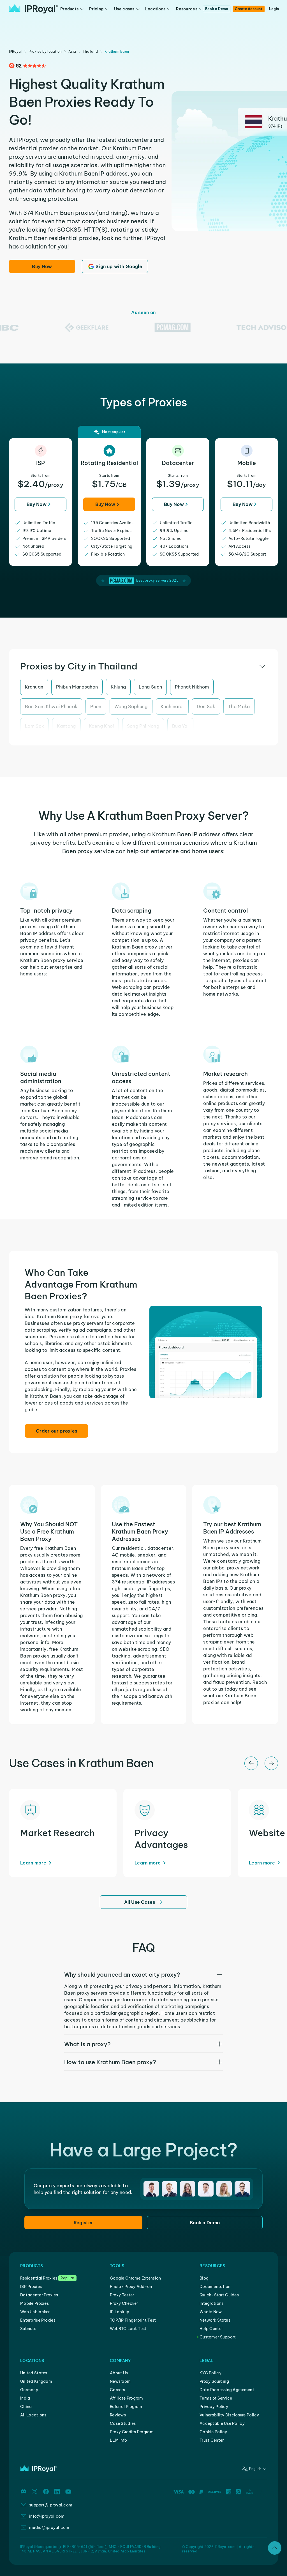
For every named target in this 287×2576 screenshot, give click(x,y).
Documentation (215, 2287)
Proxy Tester (122, 2295)
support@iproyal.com (51, 2505)
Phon (96, 706)
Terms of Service (216, 2398)
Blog (204, 2278)
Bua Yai (180, 726)
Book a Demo (217, 9)
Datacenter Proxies (39, 2295)
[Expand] (275, 2548)
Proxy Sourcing (214, 2381)
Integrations (211, 2303)
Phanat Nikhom (192, 687)
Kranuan (34, 687)
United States (34, 2373)
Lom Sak (34, 726)
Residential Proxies (39, 2278)
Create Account (248, 9)
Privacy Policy (214, 2407)
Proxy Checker (124, 2303)
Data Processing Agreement (227, 2390)
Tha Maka (239, 706)
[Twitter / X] (35, 2492)
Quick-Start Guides (219, 2295)
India (25, 2398)
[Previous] (251, 1763)
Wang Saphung (131, 706)
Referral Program (126, 2407)
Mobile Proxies (34, 2303)
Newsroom (120, 2381)
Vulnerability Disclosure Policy (229, 2415)
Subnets (28, 2329)
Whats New (211, 2312)
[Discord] (24, 2492)
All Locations (33, 2415)
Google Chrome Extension (135, 2278)
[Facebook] (46, 2492)
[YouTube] (68, 2492)
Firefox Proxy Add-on (131, 2287)
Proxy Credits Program (132, 2432)
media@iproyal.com (49, 2527)
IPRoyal (15, 51)
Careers (117, 2390)
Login (274, 9)
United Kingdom (36, 2381)
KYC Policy (210, 2373)
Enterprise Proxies (38, 2320)
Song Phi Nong (143, 726)
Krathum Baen (117, 51)
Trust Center (212, 2440)
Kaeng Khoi (101, 726)
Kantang (66, 726)
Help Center (211, 2329)
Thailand (90, 51)
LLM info (118, 2440)
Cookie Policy (213, 2432)
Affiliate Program (127, 2398)
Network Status (215, 2320)
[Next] (271, 1763)
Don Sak (206, 706)
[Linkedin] (57, 2492)
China (26, 2407)
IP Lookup (120, 2312)
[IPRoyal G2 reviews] (27, 66)
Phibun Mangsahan (77, 687)
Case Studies (123, 2423)
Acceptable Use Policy (222, 2423)
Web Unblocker (35, 2312)
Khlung (118, 687)
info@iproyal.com (47, 2516)
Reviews (118, 2415)
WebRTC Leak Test (128, 2329)
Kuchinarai (172, 706)
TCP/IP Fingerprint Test (133, 2320)
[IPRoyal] (33, 9)
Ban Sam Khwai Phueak (51, 706)
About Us (119, 2373)
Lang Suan (150, 687)
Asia (72, 51)
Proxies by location (45, 51)
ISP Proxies (31, 2287)
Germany (29, 2390)
